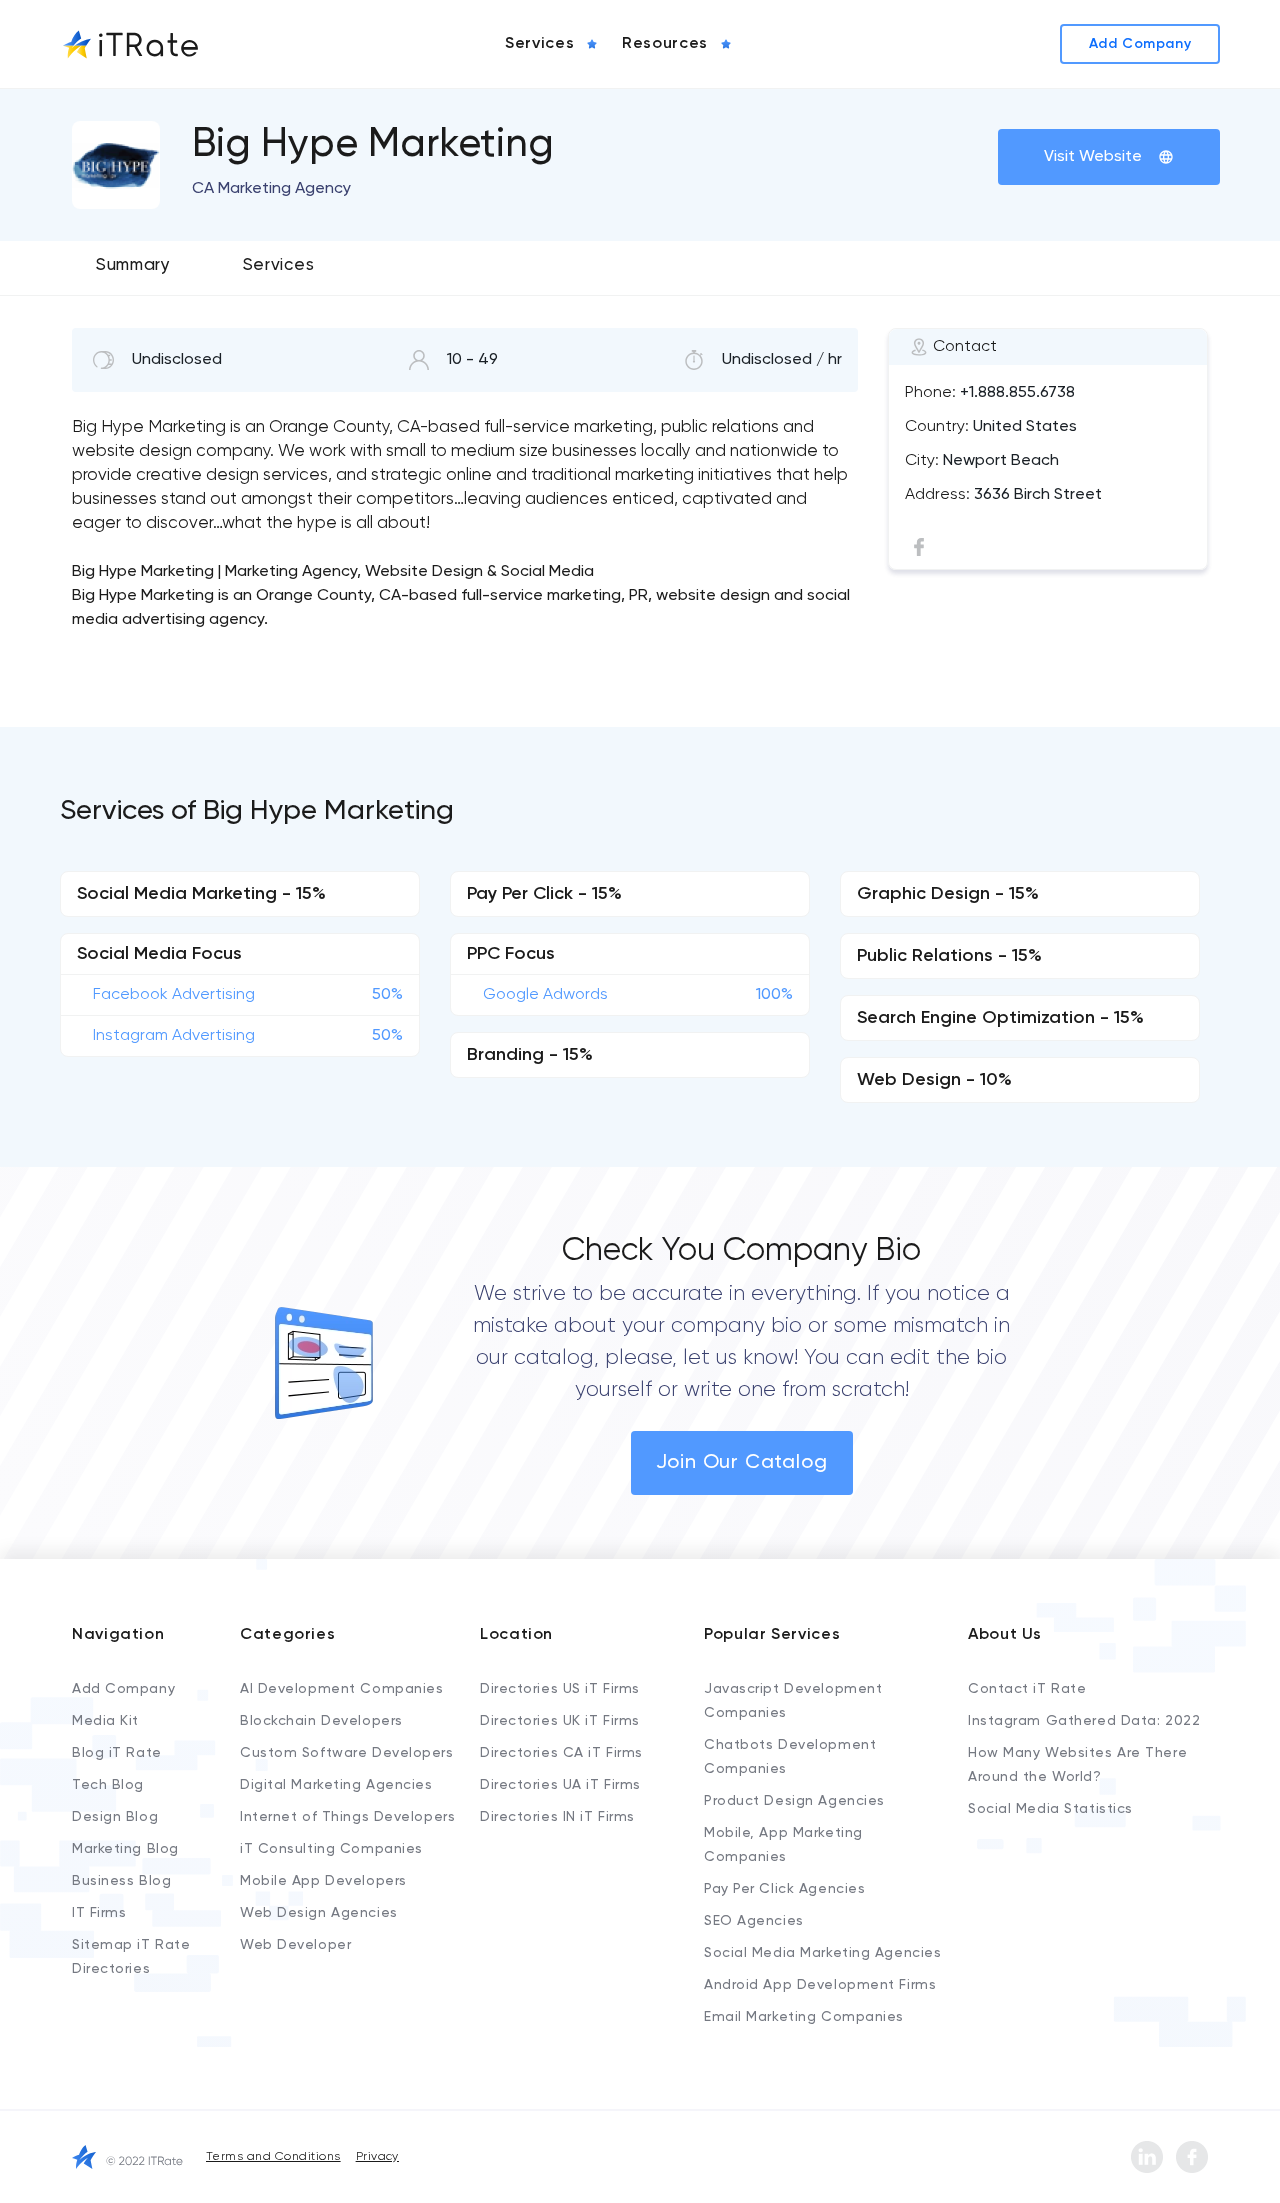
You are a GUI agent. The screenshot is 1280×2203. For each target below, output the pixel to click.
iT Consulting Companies (331, 1849)
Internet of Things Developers (347, 1817)
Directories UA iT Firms (560, 1785)
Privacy (377, 2157)
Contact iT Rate (1027, 1689)
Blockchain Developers (321, 1721)
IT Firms (99, 1913)
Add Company (123, 1689)
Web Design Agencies (319, 1913)
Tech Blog (108, 1785)
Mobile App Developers (323, 1881)
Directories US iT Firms (560, 1689)
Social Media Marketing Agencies (822, 1953)
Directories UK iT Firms (560, 1721)
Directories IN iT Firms (557, 1817)
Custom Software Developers (347, 1753)
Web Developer (295, 1945)
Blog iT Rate (117, 1753)
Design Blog (115, 1817)
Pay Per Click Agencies (784, 1889)
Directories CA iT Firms (561, 1753)
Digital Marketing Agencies (336, 1785)
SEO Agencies (754, 1921)
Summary (133, 265)
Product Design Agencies (794, 1801)
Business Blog (121, 1881)
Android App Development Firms (820, 1985)
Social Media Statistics (1050, 1809)
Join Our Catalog (742, 1463)
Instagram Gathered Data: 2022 (1084, 1721)
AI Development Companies (341, 1689)
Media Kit (105, 1721)
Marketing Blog (125, 1849)
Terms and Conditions (273, 2157)
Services (278, 265)
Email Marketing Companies (804, 2017)
